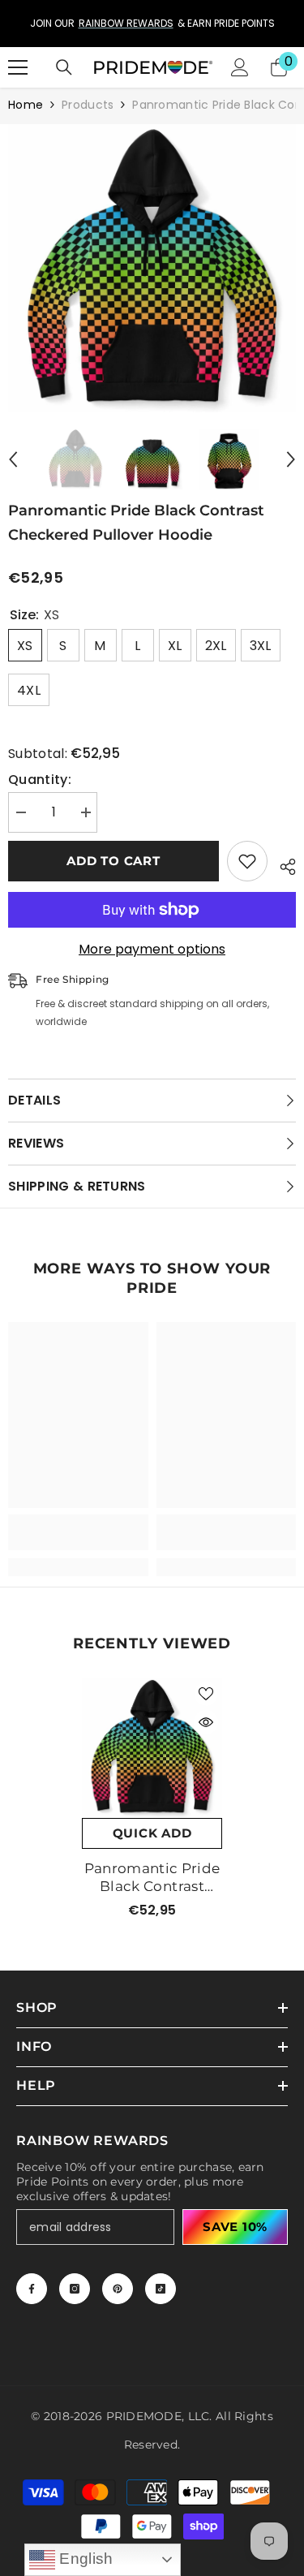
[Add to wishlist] (247, 861)
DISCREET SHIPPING (114, 23)
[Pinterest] (118, 2289)
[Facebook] (32, 2289)
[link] (78, 1532)
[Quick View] (206, 1722)
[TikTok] (161, 2289)
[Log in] (240, 67)
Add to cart (113, 861)
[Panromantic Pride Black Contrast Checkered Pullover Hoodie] (152, 1748)
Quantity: (40, 780)
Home (26, 105)
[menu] (18, 67)
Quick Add (152, 1833)
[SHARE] (282, 864)
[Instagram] (75, 2289)
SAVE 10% (235, 2227)
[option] (152, 24)
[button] (13, 459)
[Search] (64, 67)
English (84, 2559)
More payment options (152, 950)
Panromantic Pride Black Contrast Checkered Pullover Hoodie (152, 1878)
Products (88, 105)
